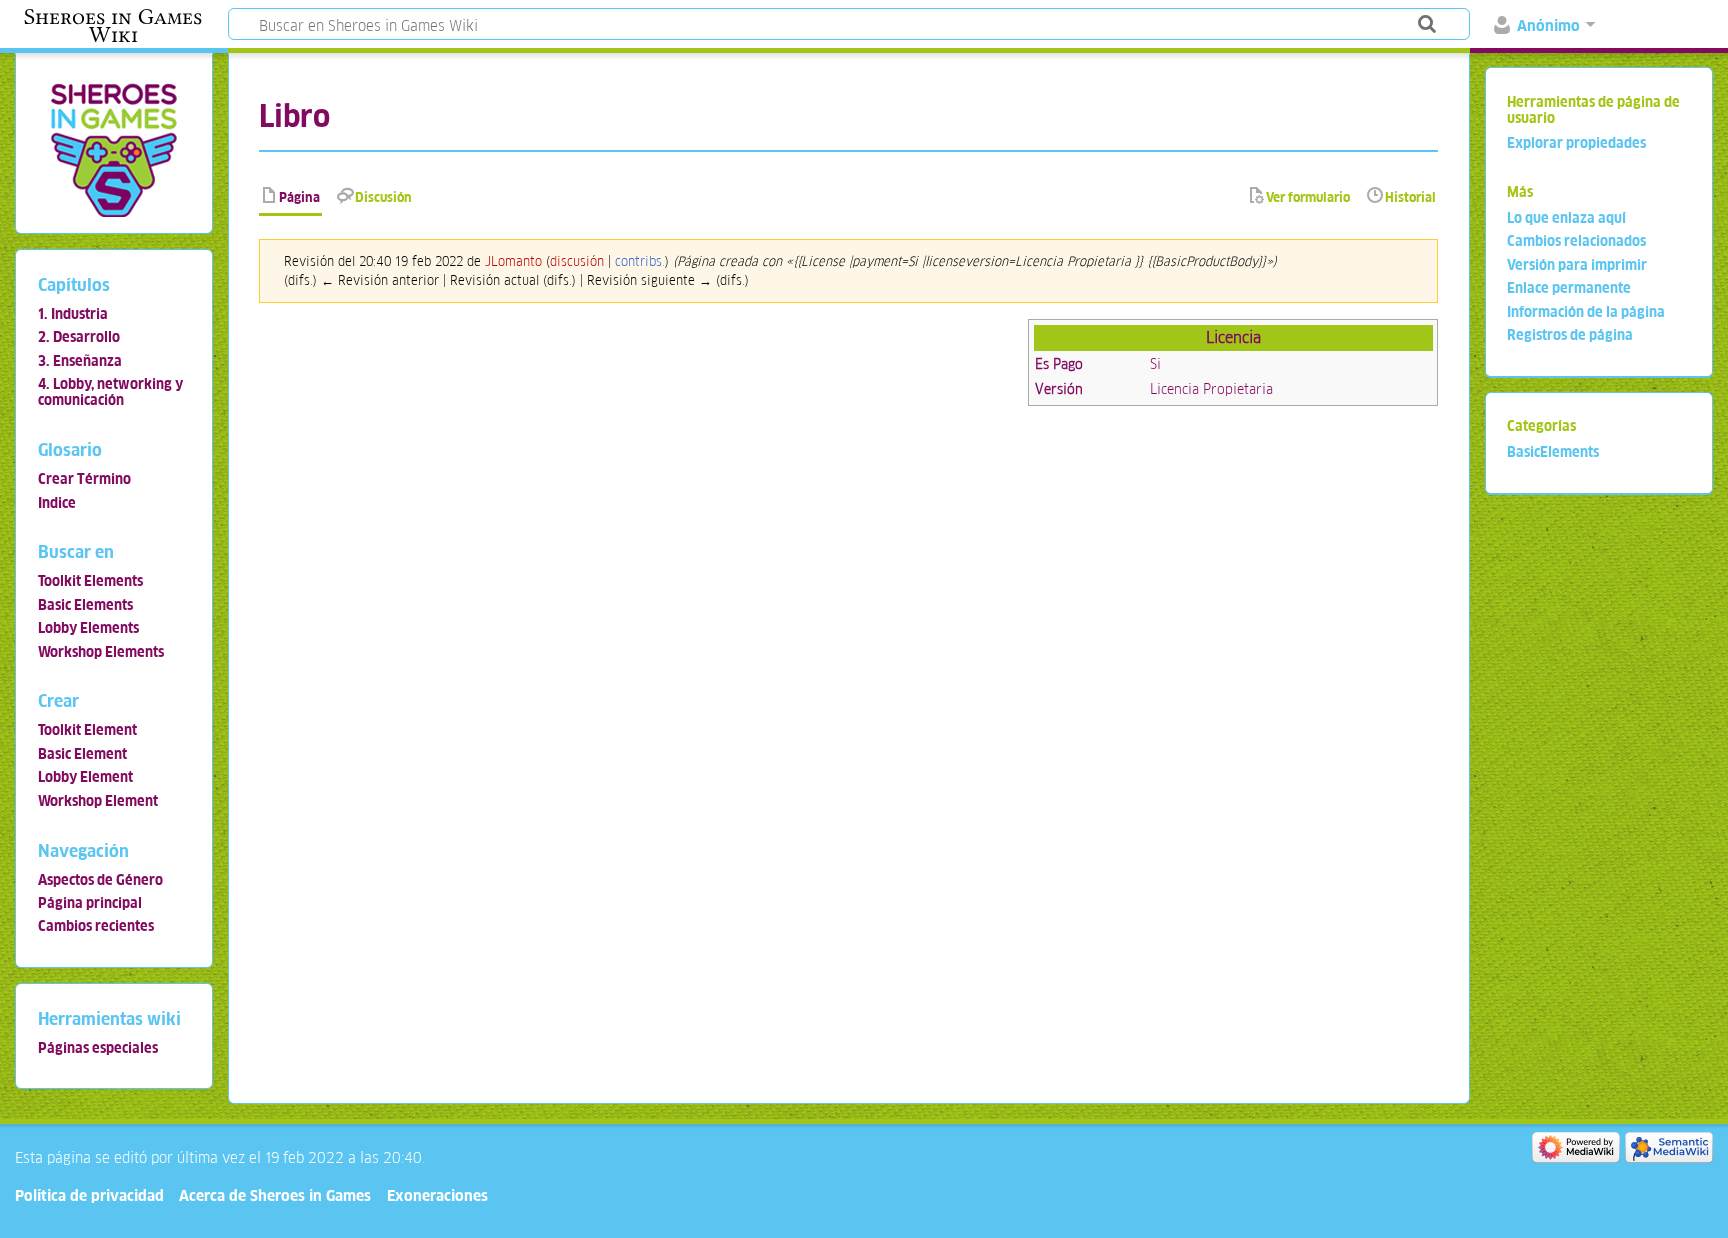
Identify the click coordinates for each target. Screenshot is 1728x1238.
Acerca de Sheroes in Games (275, 1195)
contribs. (640, 261)
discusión (577, 261)
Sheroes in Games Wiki (113, 26)
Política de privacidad (89, 1195)
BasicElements (1553, 452)
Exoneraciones (437, 1195)
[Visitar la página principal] (113, 149)
